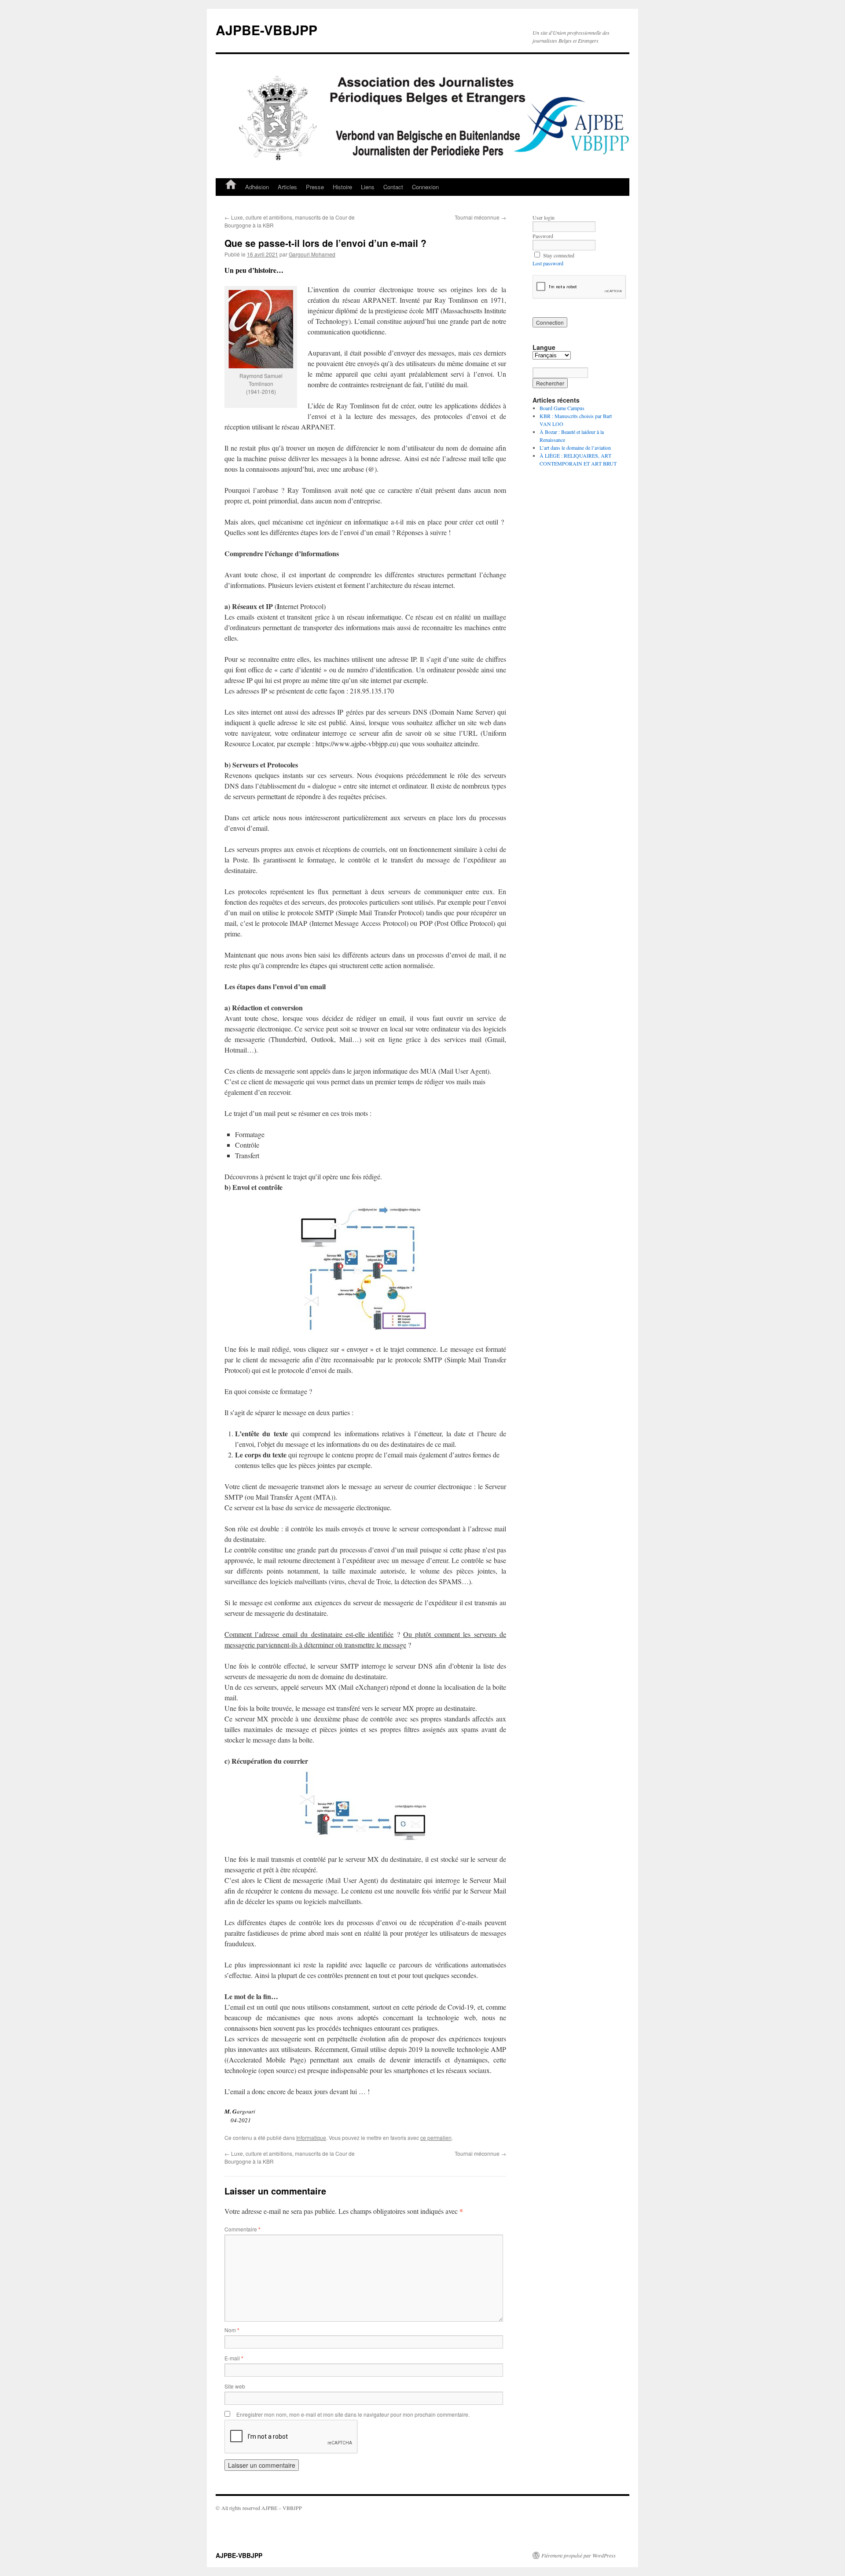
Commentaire (242, 2229)
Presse (315, 187)
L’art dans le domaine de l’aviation (575, 448)
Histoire (342, 187)
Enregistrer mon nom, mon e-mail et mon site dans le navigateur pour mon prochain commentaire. (353, 2414)
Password (543, 236)
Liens (368, 187)
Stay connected (559, 255)
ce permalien (436, 2137)
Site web (235, 2386)
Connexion (425, 187)
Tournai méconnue (480, 217)
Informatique (311, 2137)
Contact (393, 187)
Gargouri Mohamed (312, 254)
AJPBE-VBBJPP (266, 30)
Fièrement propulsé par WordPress (579, 2555)
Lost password (548, 263)
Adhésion (257, 187)
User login (544, 217)
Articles (287, 187)
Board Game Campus (562, 408)
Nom (232, 2330)
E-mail (234, 2358)
